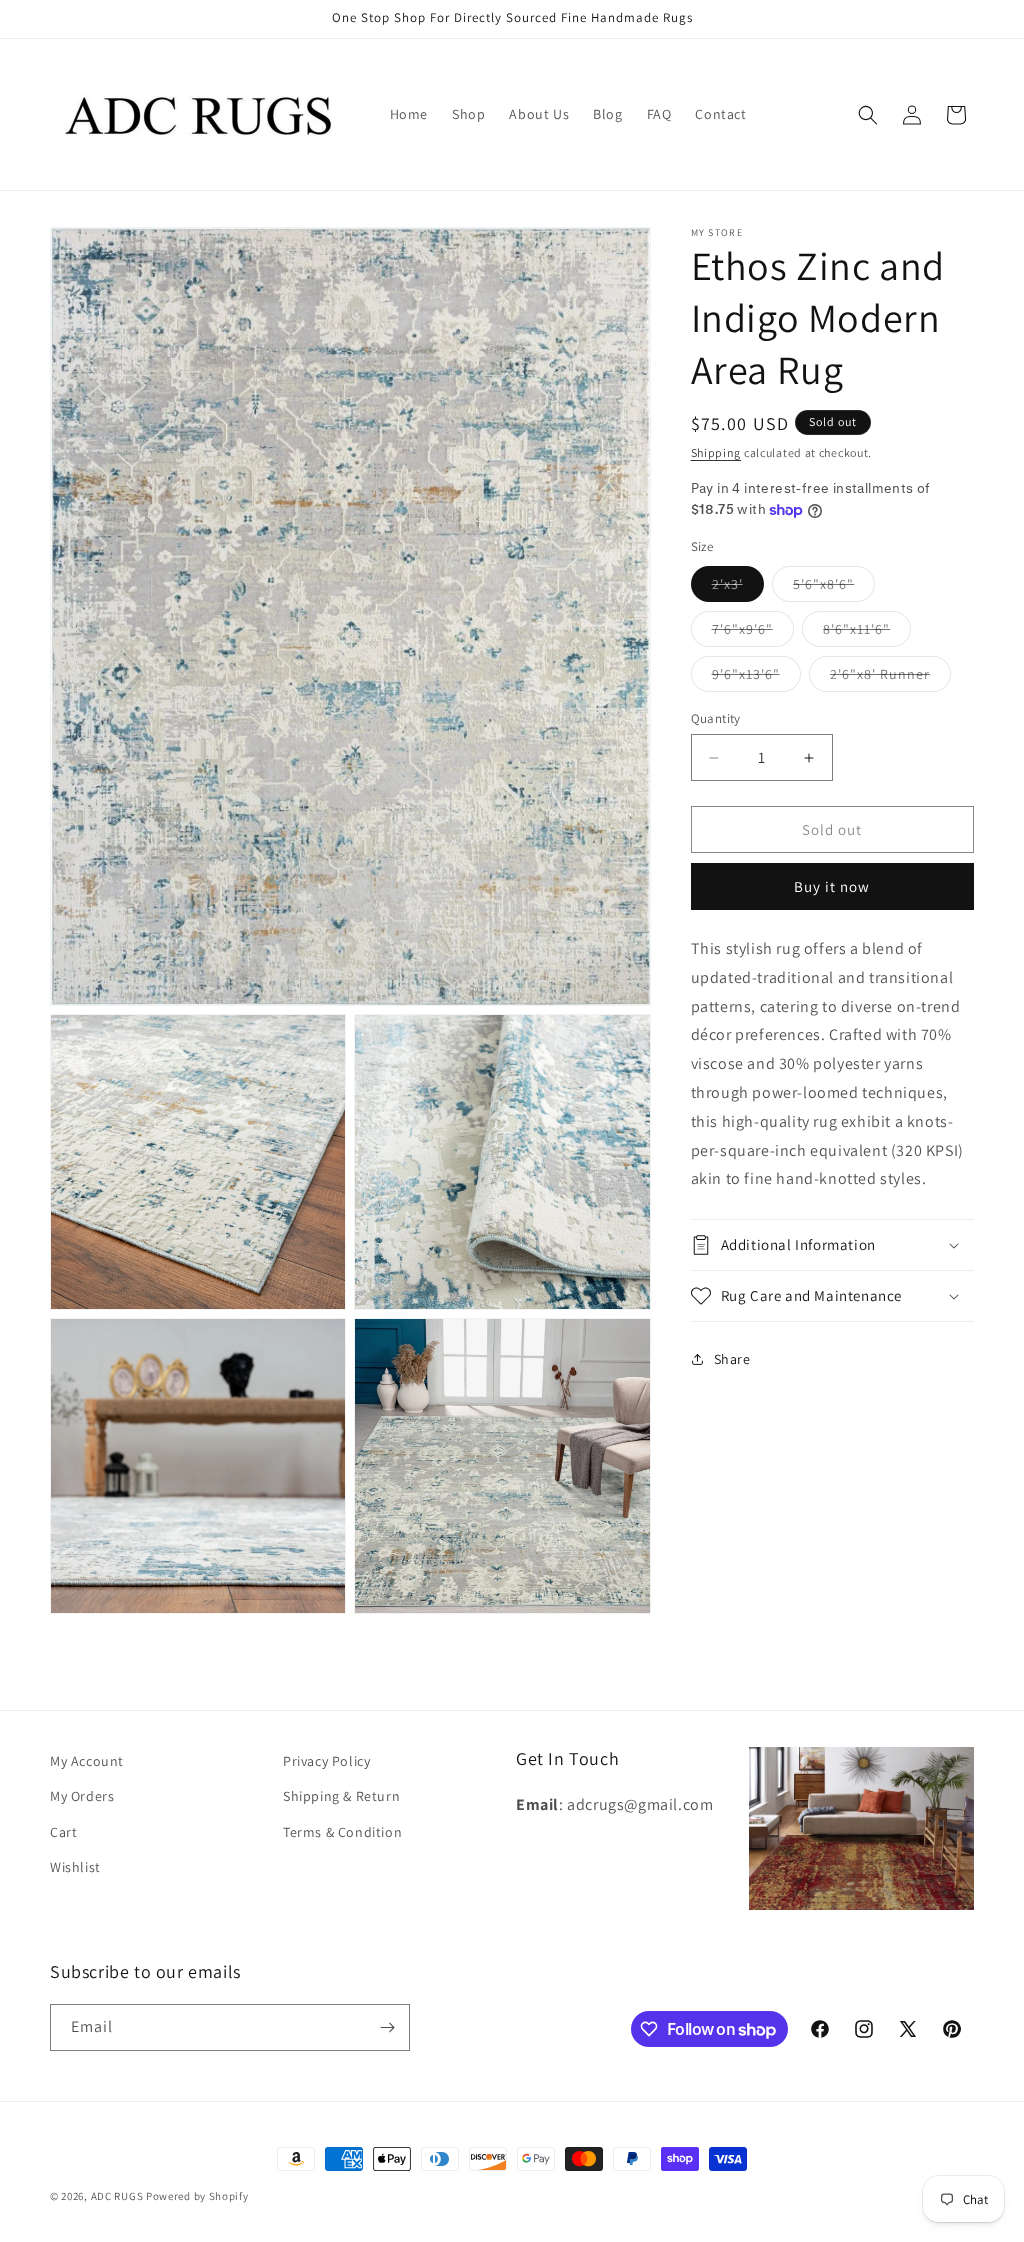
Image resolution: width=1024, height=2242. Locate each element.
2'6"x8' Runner (890, 678)
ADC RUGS (117, 2196)
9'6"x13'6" (756, 678)
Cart (63, 1832)
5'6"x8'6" (834, 588)
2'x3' (738, 588)
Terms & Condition (342, 1832)
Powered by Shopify (197, 2196)
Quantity (716, 718)
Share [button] (732, 1359)
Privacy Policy (326, 1761)
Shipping (716, 452)
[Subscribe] (387, 2027)
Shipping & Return (341, 1796)
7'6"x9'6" (753, 633)
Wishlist (75, 1867)
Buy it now (832, 886)
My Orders (82, 1796)
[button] (868, 115)
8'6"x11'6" (867, 633)
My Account (87, 1761)
